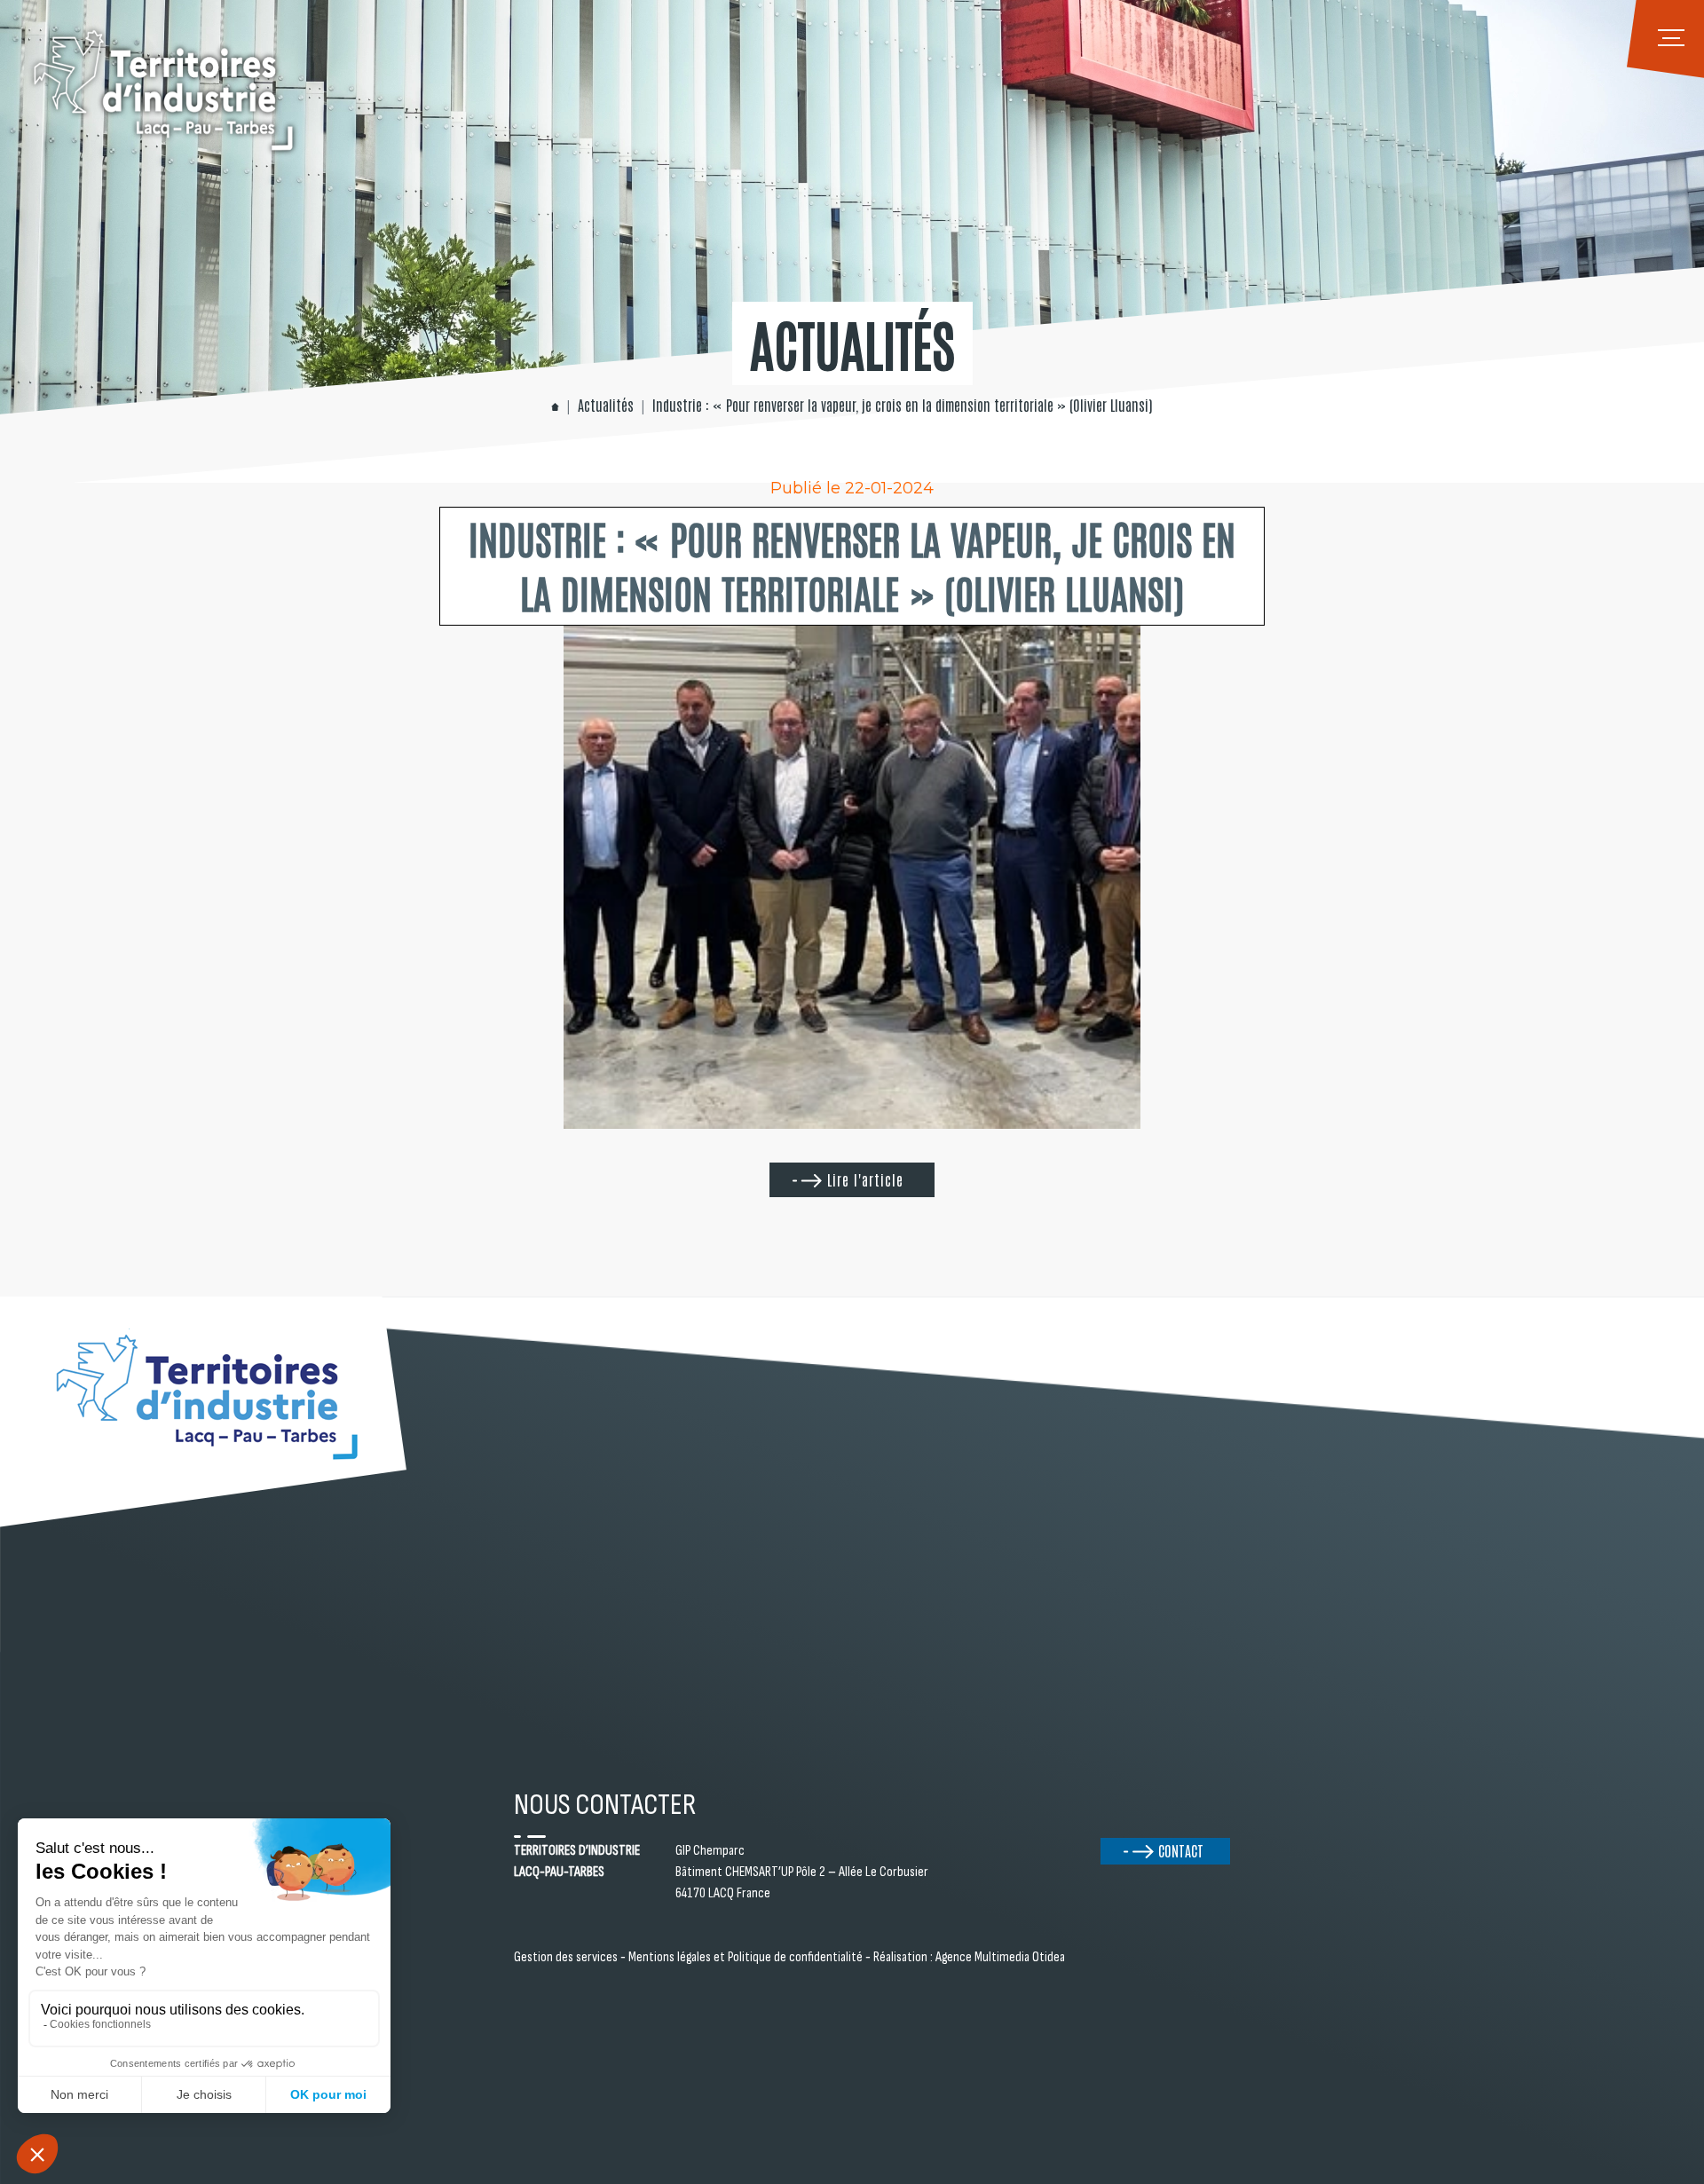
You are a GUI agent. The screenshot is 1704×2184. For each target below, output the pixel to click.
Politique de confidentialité (795, 1957)
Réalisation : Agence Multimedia (951, 1957)
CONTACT (1181, 1850)
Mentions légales (670, 1957)
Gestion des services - (571, 1957)
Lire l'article (868, 1179)
